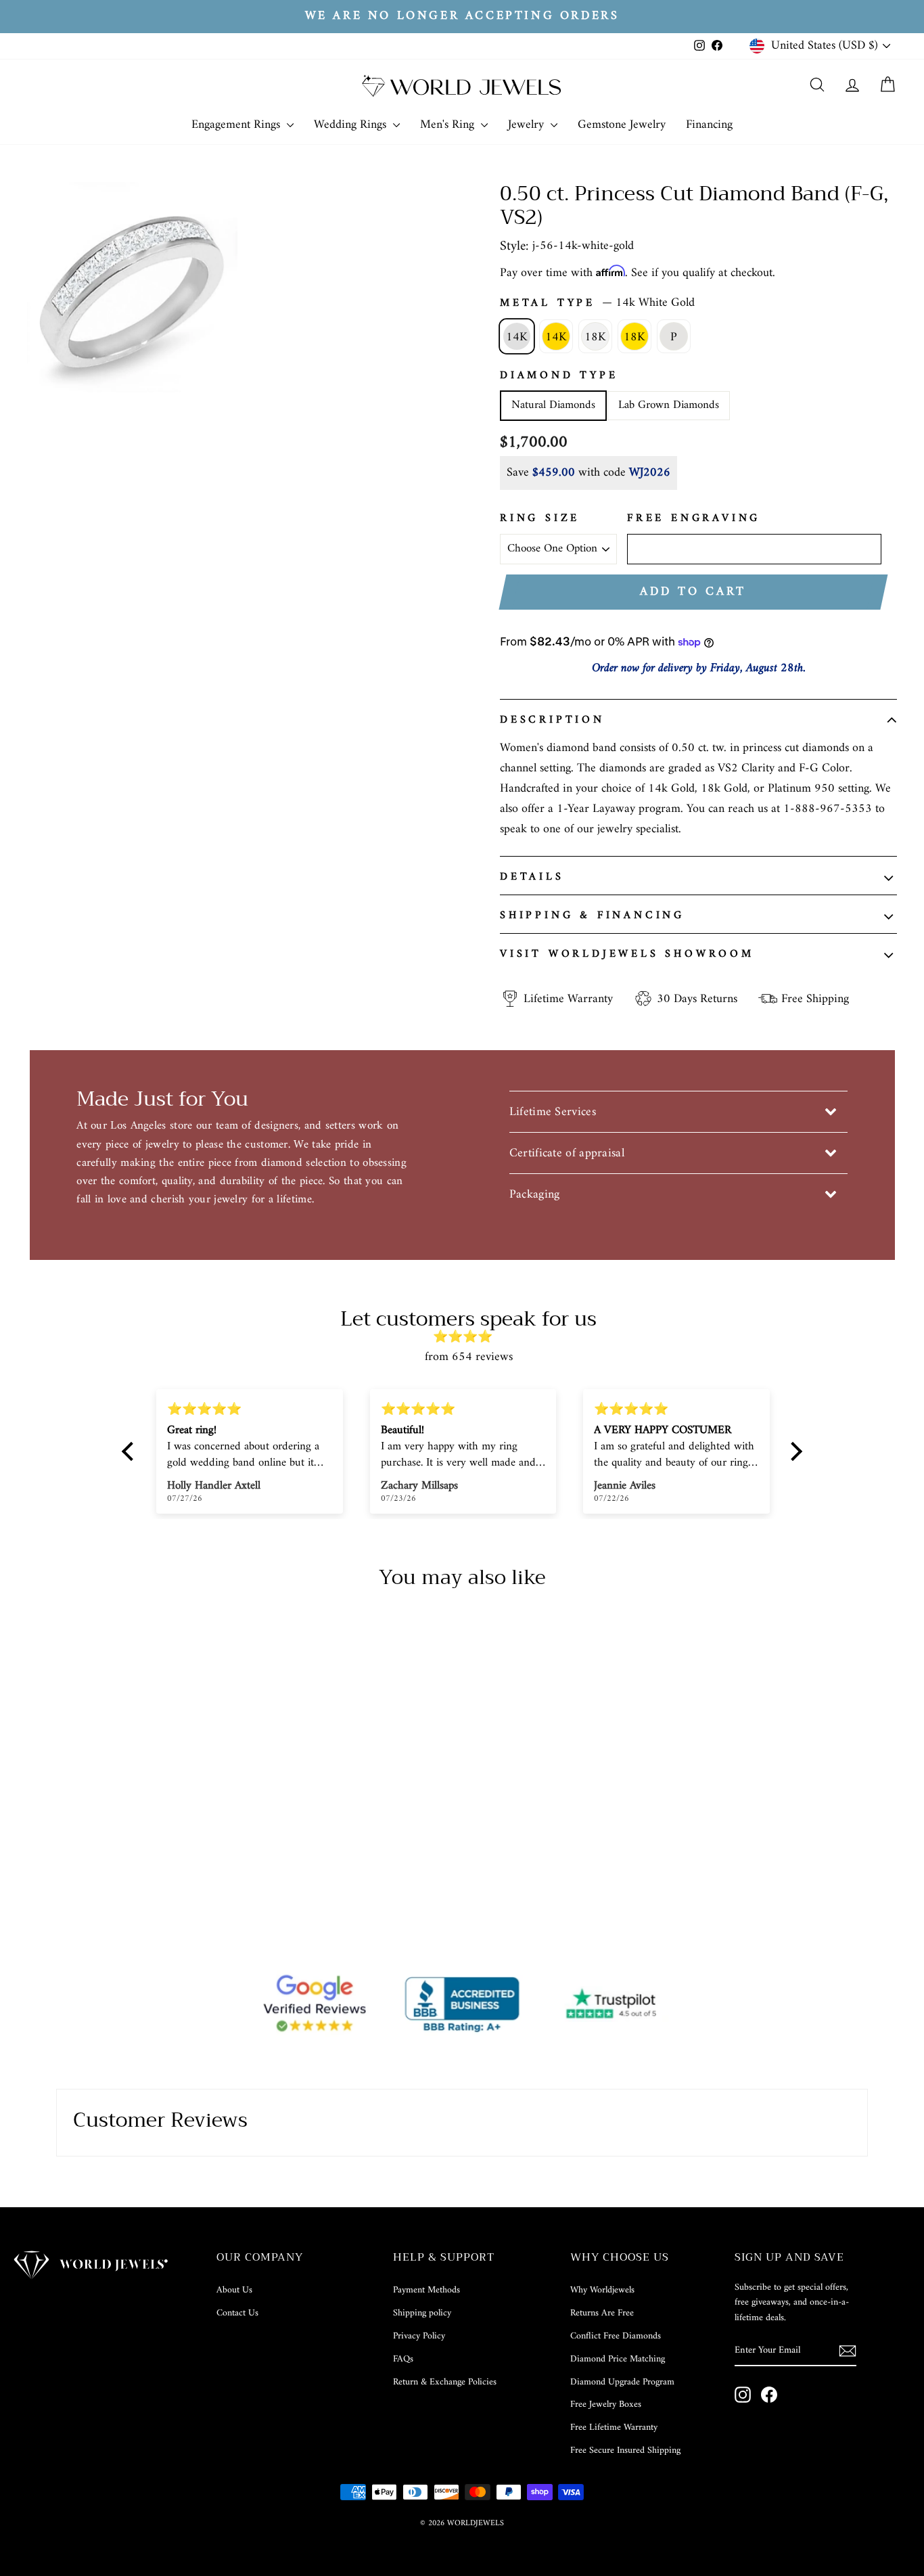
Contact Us (237, 2313)
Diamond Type (559, 376)
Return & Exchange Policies (445, 2382)
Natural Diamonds (553, 405)
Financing (709, 125)
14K (517, 337)
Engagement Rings (237, 125)
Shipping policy (422, 2313)
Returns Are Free (602, 2313)
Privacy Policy (419, 2336)
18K (595, 337)
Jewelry (528, 125)
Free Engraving (694, 519)
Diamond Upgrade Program (622, 2382)
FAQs (403, 2359)
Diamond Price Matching (618, 2359)
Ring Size (540, 519)
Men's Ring (449, 125)
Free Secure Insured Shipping (625, 2450)
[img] (469, 1337)
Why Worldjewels (602, 2290)
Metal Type (597, 303)
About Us (234, 2290)
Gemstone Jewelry (622, 125)
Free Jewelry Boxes (606, 2404)
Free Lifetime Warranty (614, 2427)
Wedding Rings (352, 125)
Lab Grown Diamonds (669, 405)
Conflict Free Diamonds (616, 2336)
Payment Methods (426, 2290)
